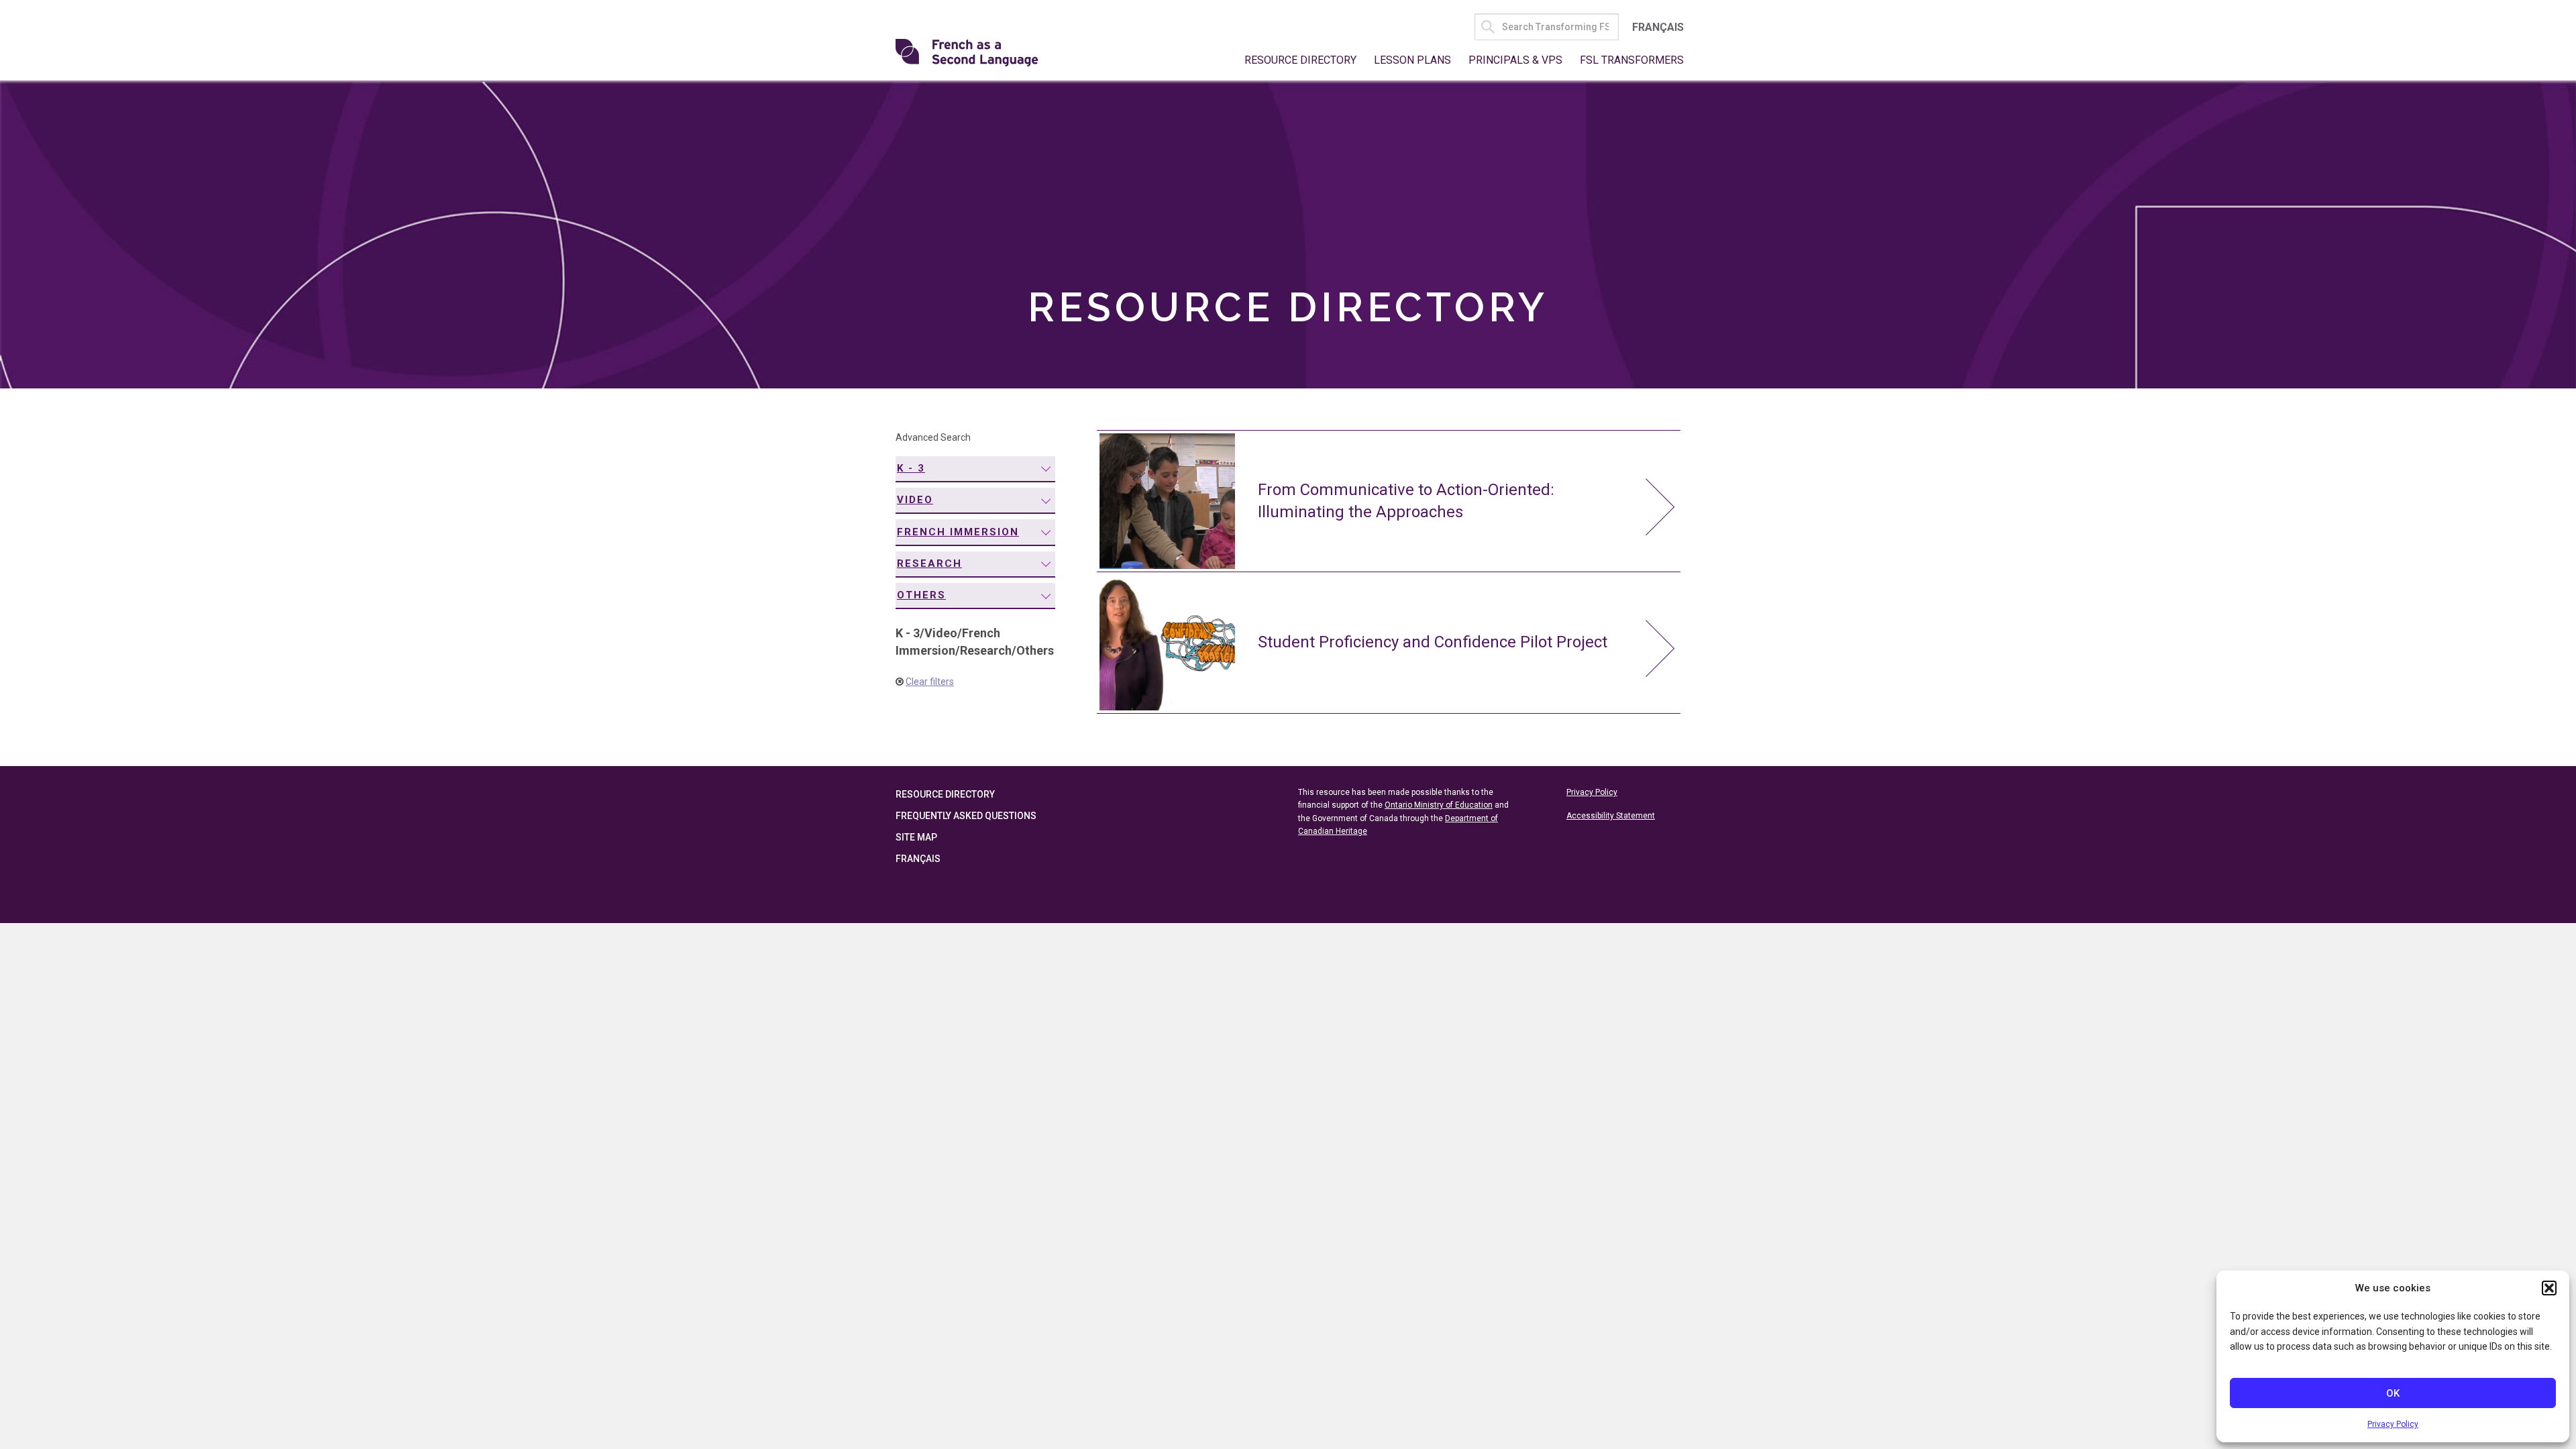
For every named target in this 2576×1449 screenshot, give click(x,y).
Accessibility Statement (1611, 816)
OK (2393, 1393)
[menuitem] (975, 469)
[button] (2549, 1288)
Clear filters (930, 682)
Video (915, 500)
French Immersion (958, 532)
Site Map (916, 837)
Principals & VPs (1515, 60)
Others (921, 595)
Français (1658, 27)
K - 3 (911, 468)
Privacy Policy (2393, 1424)
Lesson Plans (1412, 60)
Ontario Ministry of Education (1439, 805)
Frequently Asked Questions (966, 816)
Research (929, 563)
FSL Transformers (1632, 60)
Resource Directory (1300, 60)
